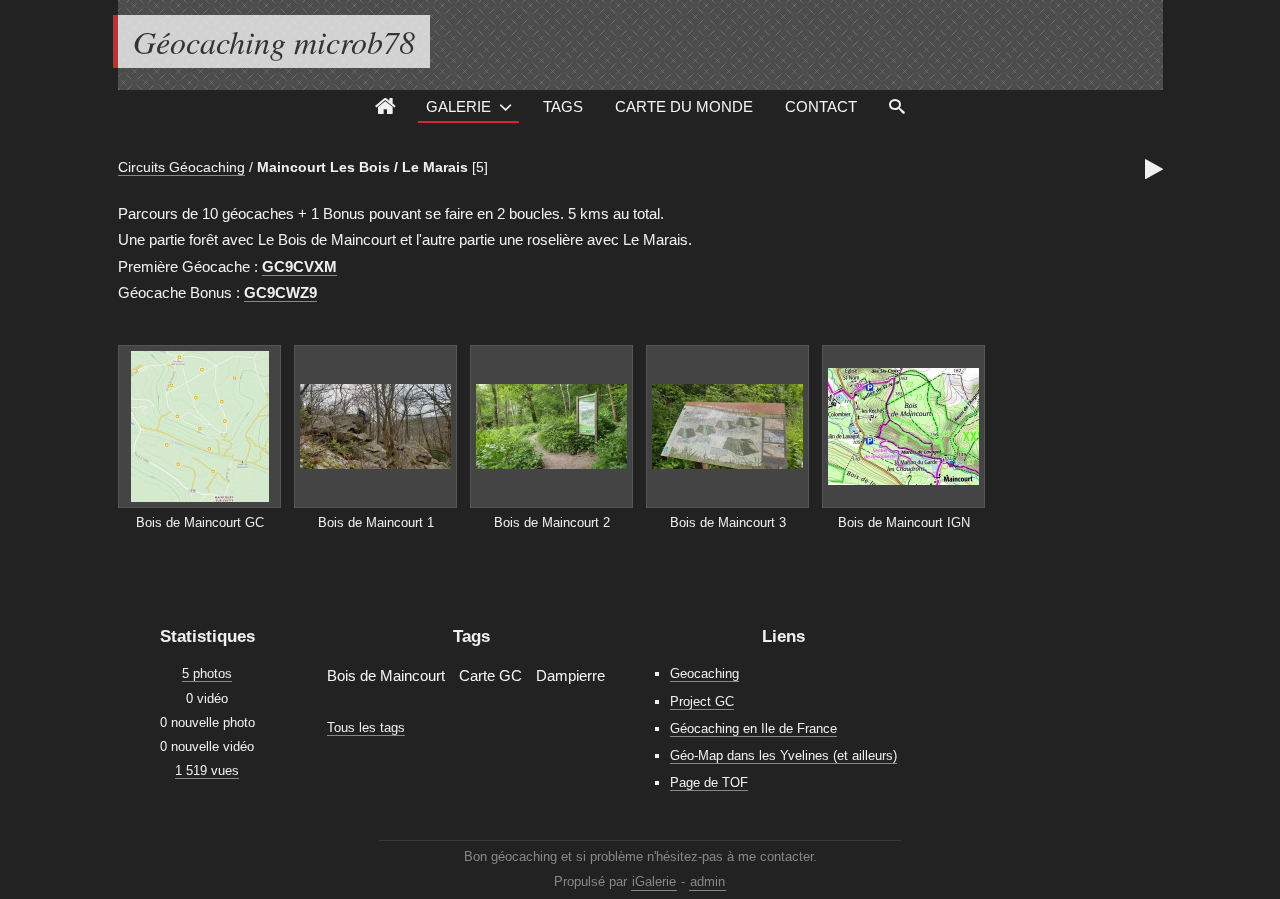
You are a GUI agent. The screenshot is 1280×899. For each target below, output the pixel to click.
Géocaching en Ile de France (753, 728)
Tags (563, 106)
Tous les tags (366, 727)
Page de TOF (709, 782)
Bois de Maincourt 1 (376, 522)
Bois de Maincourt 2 (552, 522)
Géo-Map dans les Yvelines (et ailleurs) (783, 755)
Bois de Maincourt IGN (904, 522)
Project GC (702, 701)
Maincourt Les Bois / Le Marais (362, 167)
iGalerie (654, 881)
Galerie (458, 106)
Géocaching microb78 (274, 41)
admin (707, 881)
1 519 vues (207, 770)
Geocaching (704, 673)
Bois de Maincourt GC (200, 522)
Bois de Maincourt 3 (728, 522)
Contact (821, 106)
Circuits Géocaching (181, 167)
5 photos (207, 673)
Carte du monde (684, 106)
